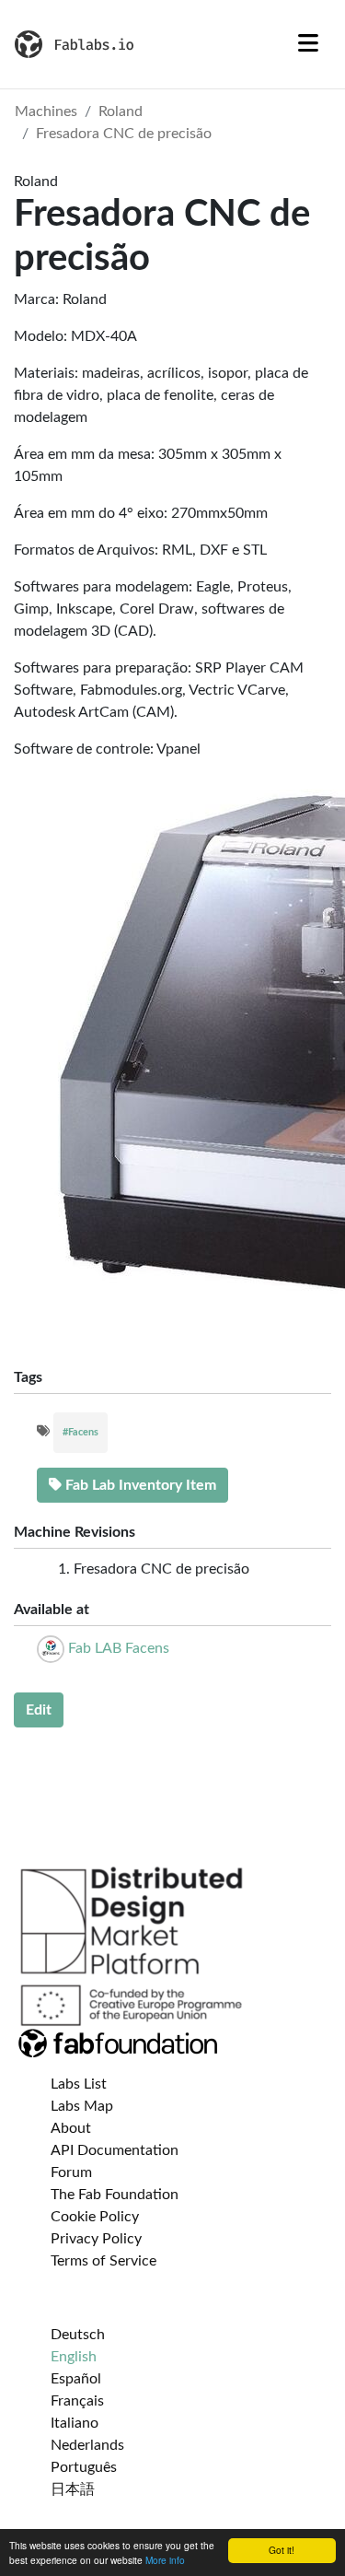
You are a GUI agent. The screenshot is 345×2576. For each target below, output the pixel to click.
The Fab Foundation (115, 2195)
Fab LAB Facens (119, 1648)
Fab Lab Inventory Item (139, 1485)
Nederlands (87, 2445)
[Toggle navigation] (308, 44)
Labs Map (82, 2106)
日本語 (73, 2489)
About (71, 2128)
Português (84, 2467)
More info (165, 2560)
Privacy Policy (96, 2239)
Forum (71, 2172)
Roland (121, 111)
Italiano (75, 2423)
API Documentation (115, 2150)
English (74, 2357)
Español (76, 2379)
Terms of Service (103, 2261)
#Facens (80, 1432)
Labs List (79, 2084)
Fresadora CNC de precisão (124, 134)
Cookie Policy (95, 2217)
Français (77, 2401)
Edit (39, 1710)
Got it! (282, 2550)
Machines (46, 111)
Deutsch (78, 2335)
